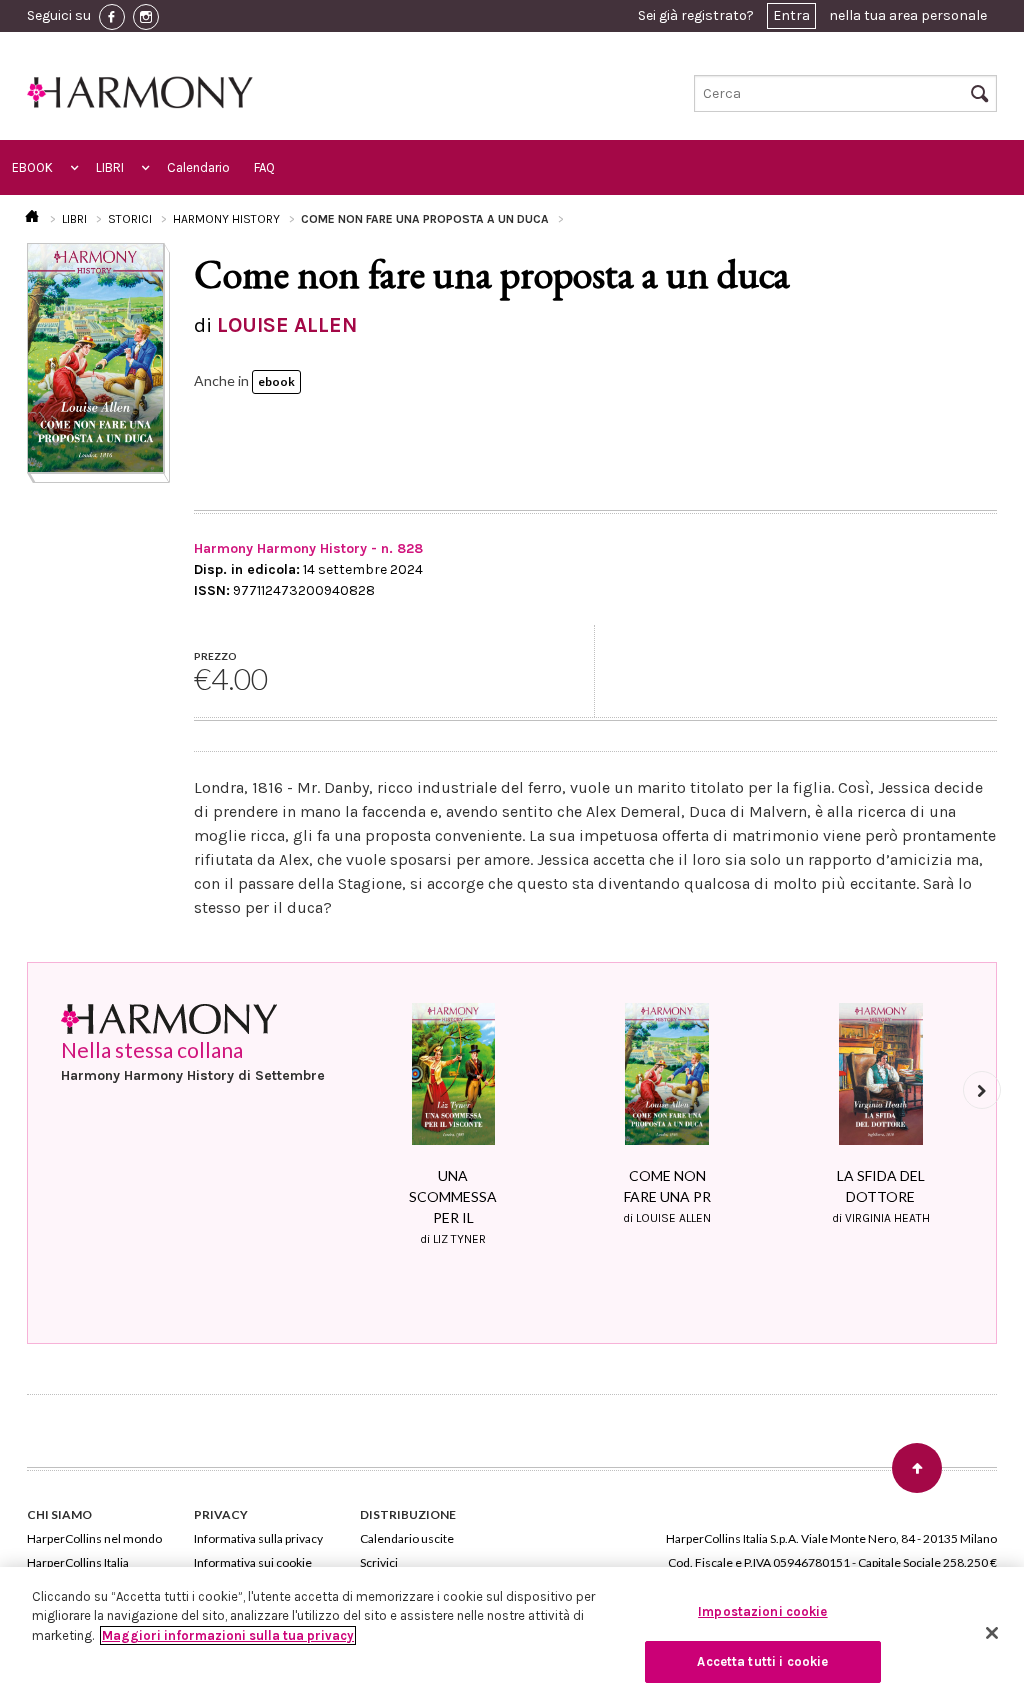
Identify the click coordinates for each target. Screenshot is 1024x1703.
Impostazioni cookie (762, 1611)
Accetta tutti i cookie (762, 1661)
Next (982, 1090)
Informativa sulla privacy (258, 1538)
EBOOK (32, 167)
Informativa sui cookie (253, 1562)
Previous (353, 1090)
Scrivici (379, 1562)
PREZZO (215, 656)
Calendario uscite (407, 1538)
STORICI (130, 219)
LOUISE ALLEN (287, 325)
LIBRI (110, 167)
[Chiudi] (992, 1633)
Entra (791, 15)
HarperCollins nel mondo (94, 1538)
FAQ (264, 167)
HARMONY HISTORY (226, 219)
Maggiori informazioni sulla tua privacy (228, 1635)
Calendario (198, 167)
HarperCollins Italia (78, 1562)
